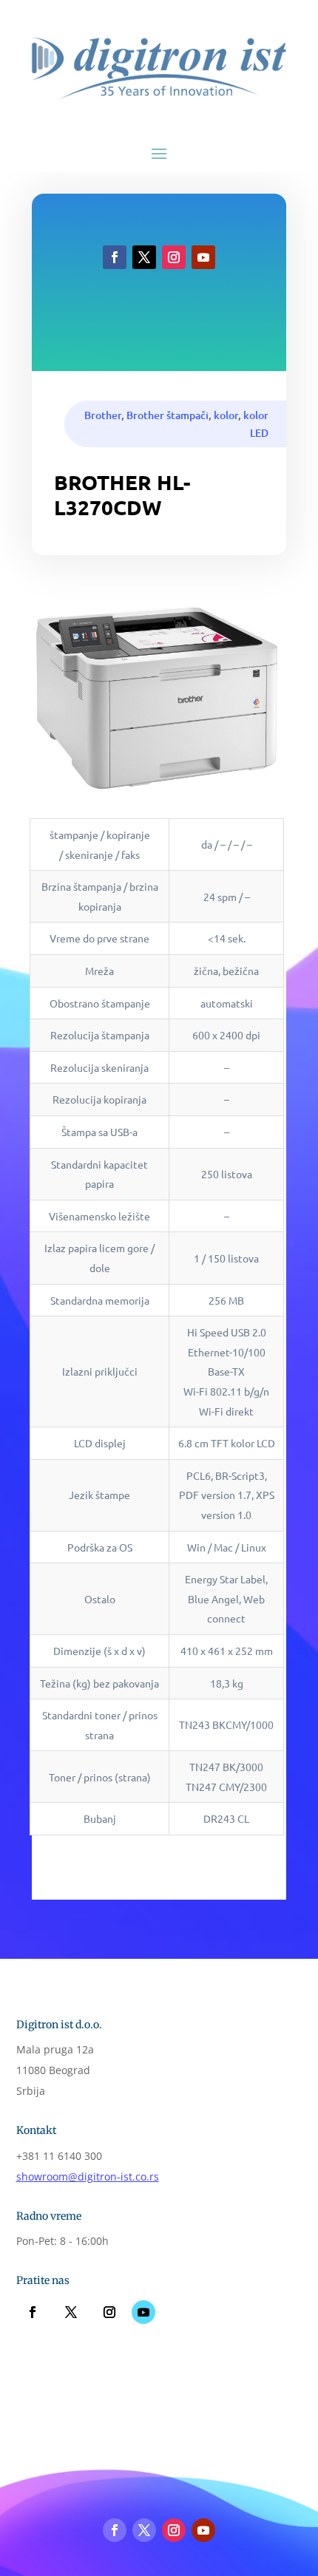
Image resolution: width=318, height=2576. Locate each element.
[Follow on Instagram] (174, 257)
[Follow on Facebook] (115, 257)
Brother (103, 415)
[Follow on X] (144, 257)
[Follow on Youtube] (203, 257)
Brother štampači (168, 415)
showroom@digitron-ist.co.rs (88, 2176)
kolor (226, 415)
